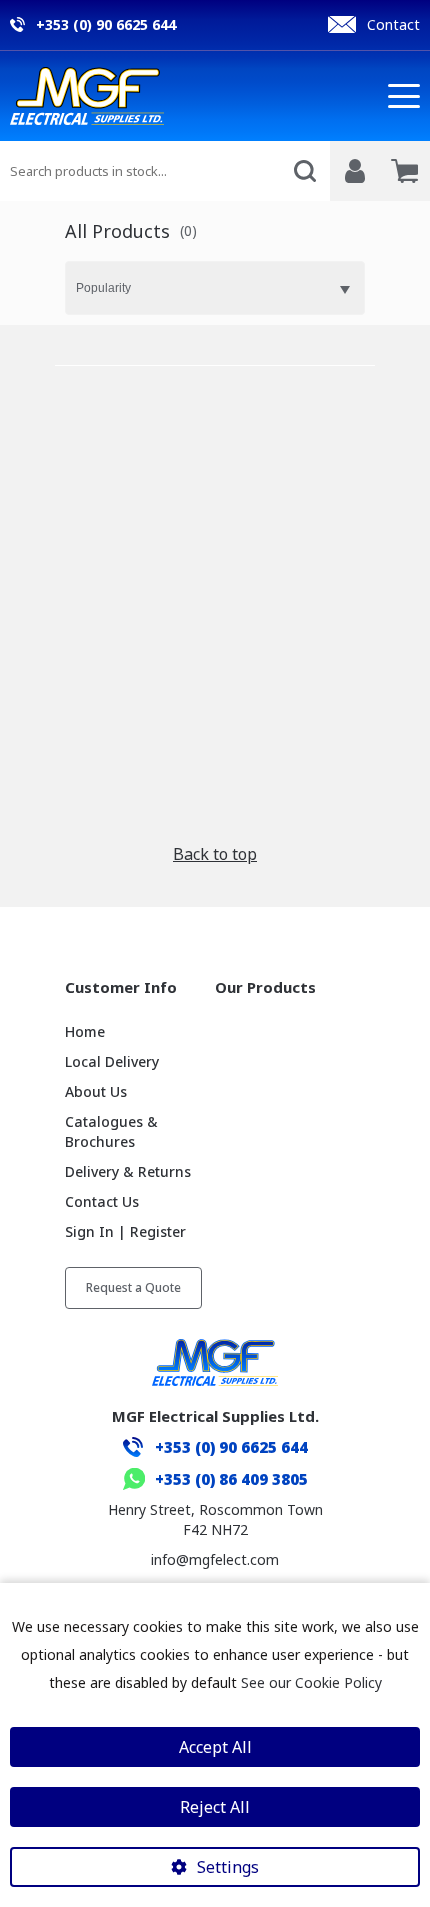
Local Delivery (112, 1061)
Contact (393, 24)
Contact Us (102, 1201)
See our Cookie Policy (311, 1682)
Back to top (215, 854)
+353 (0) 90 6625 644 (231, 1447)
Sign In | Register (125, 1231)
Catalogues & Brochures (111, 1131)
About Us (96, 1091)
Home (85, 1031)
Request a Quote (133, 1287)
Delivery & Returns (128, 1171)
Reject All (215, 1807)
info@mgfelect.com (215, 1559)
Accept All (215, 1747)
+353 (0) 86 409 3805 (231, 1479)
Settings (228, 1867)
